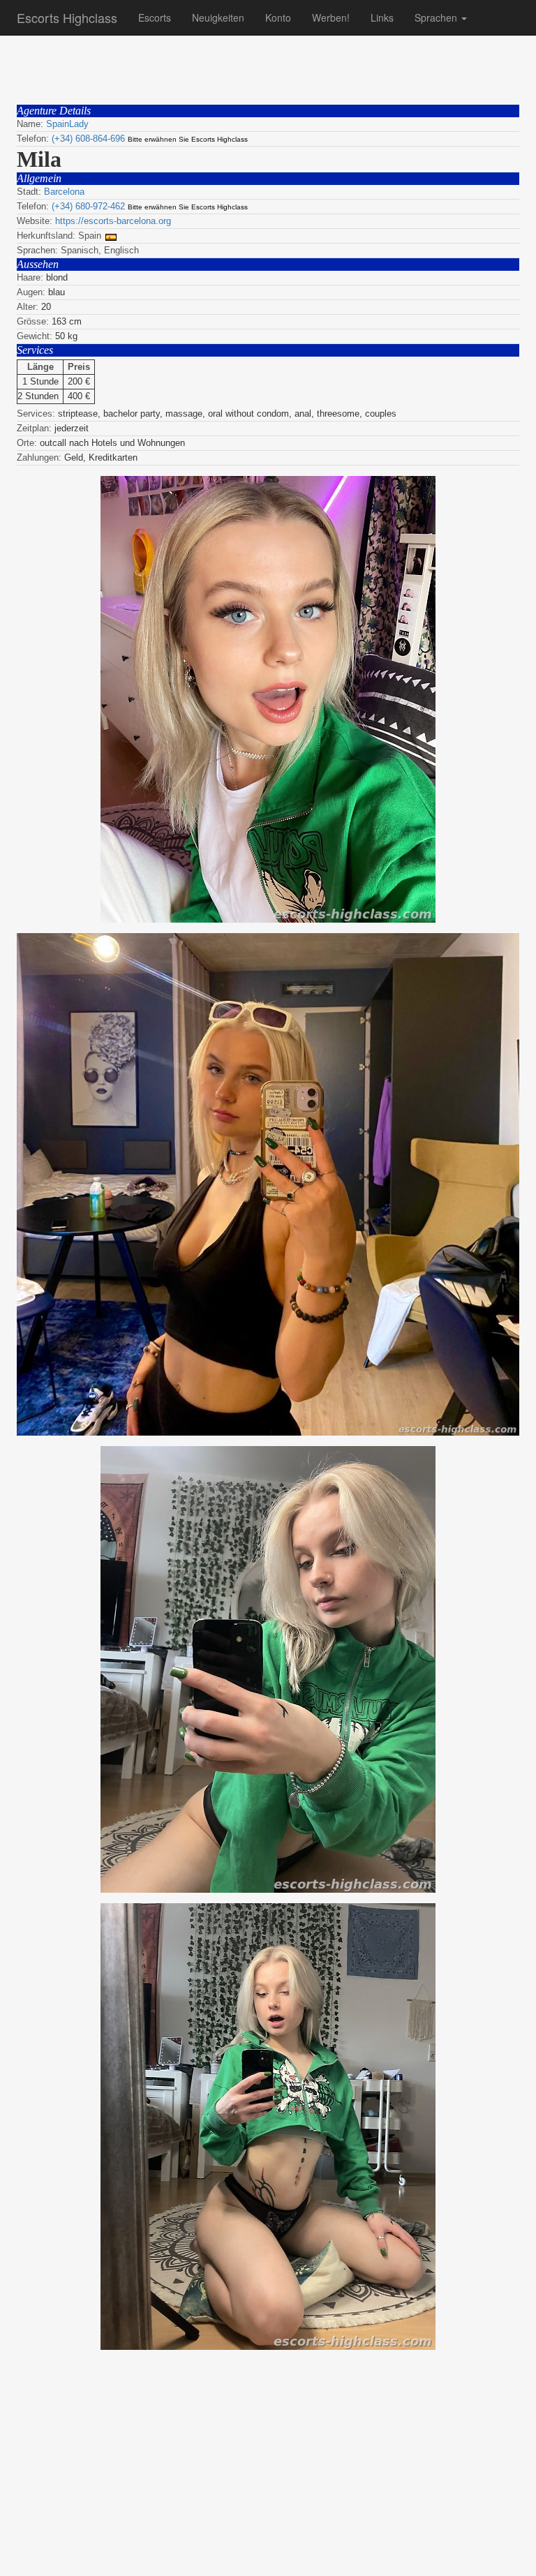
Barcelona (64, 192)
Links (382, 17)
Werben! (331, 17)
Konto (278, 17)
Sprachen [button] (437, 17)
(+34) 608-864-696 (88, 139)
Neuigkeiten (218, 17)
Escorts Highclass (67, 17)
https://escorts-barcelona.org (113, 221)
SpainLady (67, 124)
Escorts (155, 17)
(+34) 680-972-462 (88, 206)
